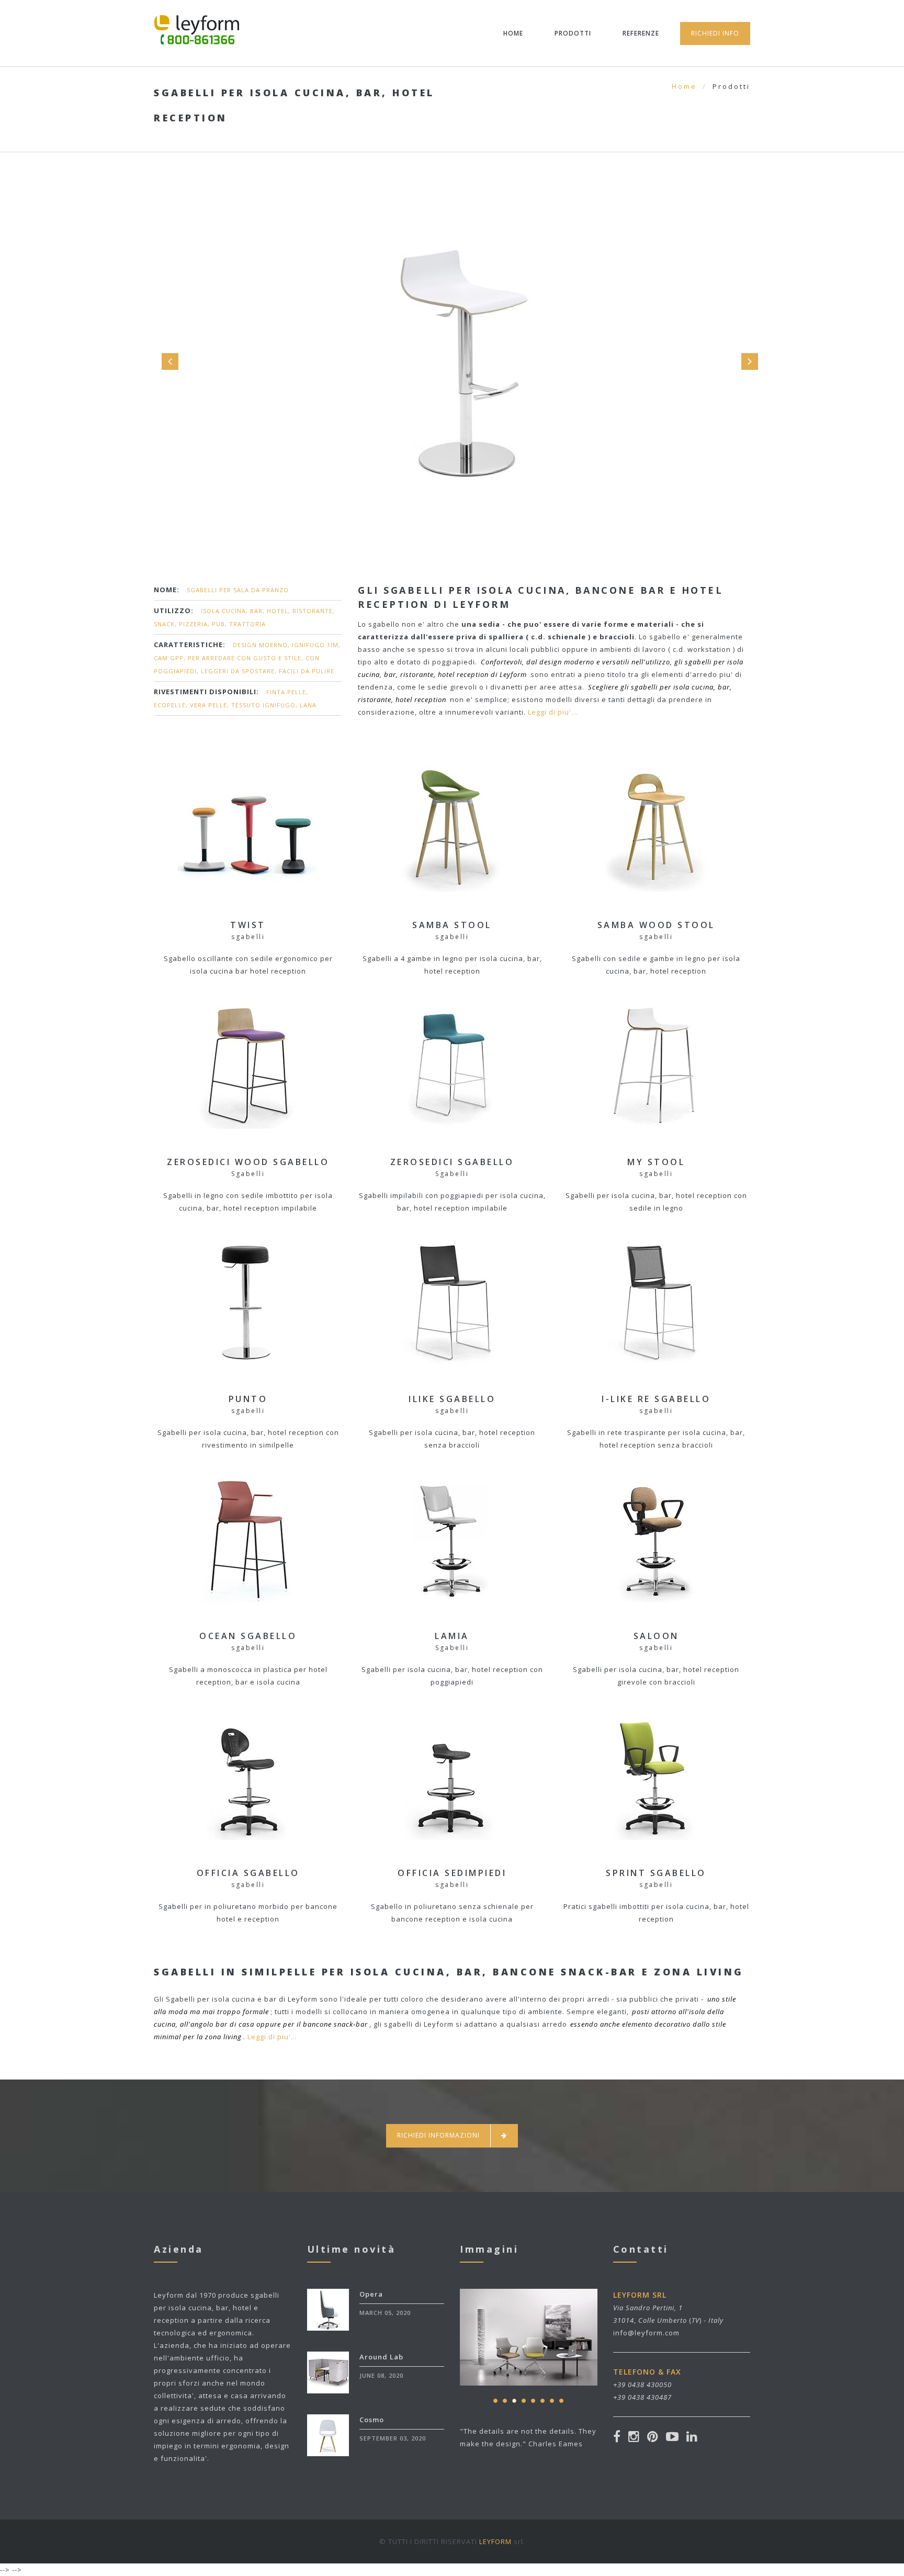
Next (750, 361)
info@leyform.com (646, 2333)
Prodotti (573, 33)
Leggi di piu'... (553, 712)
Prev (170, 361)
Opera (371, 2294)
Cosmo (372, 2420)
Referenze (641, 33)
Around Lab (381, 2357)
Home (513, 33)
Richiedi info (715, 33)
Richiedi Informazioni (438, 2135)
